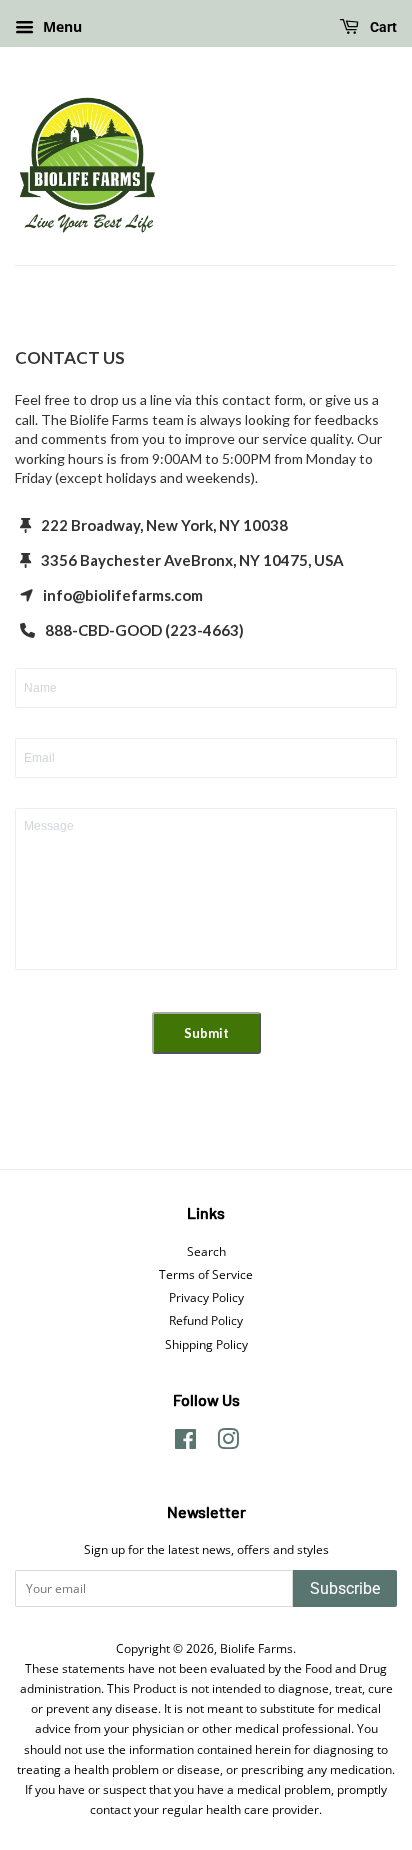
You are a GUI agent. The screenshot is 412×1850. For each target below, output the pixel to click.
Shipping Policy (206, 1344)
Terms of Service (206, 1274)
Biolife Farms (256, 1648)
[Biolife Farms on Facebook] (185, 1443)
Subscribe (345, 1588)
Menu (60, 26)
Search (206, 1251)
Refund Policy (206, 1320)
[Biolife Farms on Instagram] (228, 1443)
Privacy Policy (206, 1297)
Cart (382, 27)
